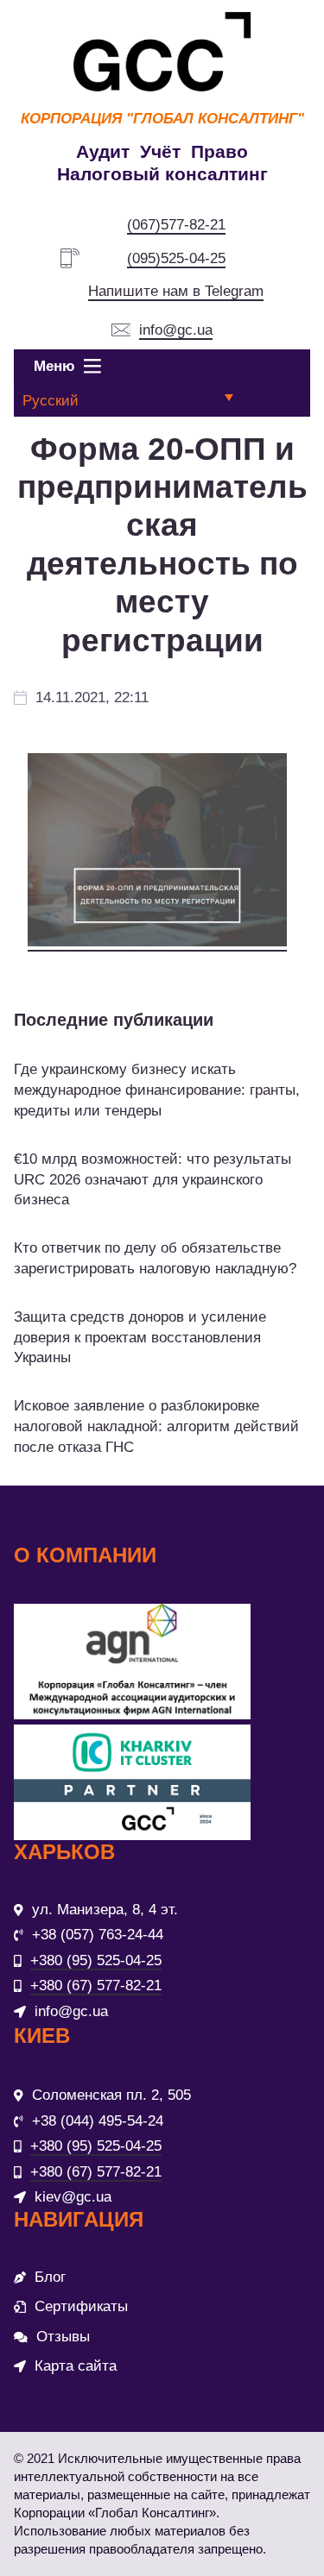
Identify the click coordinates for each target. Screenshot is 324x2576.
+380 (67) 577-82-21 (96, 1985)
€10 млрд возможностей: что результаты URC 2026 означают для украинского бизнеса (152, 1180)
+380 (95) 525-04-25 (96, 1960)
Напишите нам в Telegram (176, 291)
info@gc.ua (176, 330)
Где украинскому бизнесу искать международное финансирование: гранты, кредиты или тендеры (157, 1090)
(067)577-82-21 (176, 225)
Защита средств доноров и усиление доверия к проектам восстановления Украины (140, 1338)
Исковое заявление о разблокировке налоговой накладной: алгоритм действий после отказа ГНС (156, 1426)
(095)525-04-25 (176, 258)
